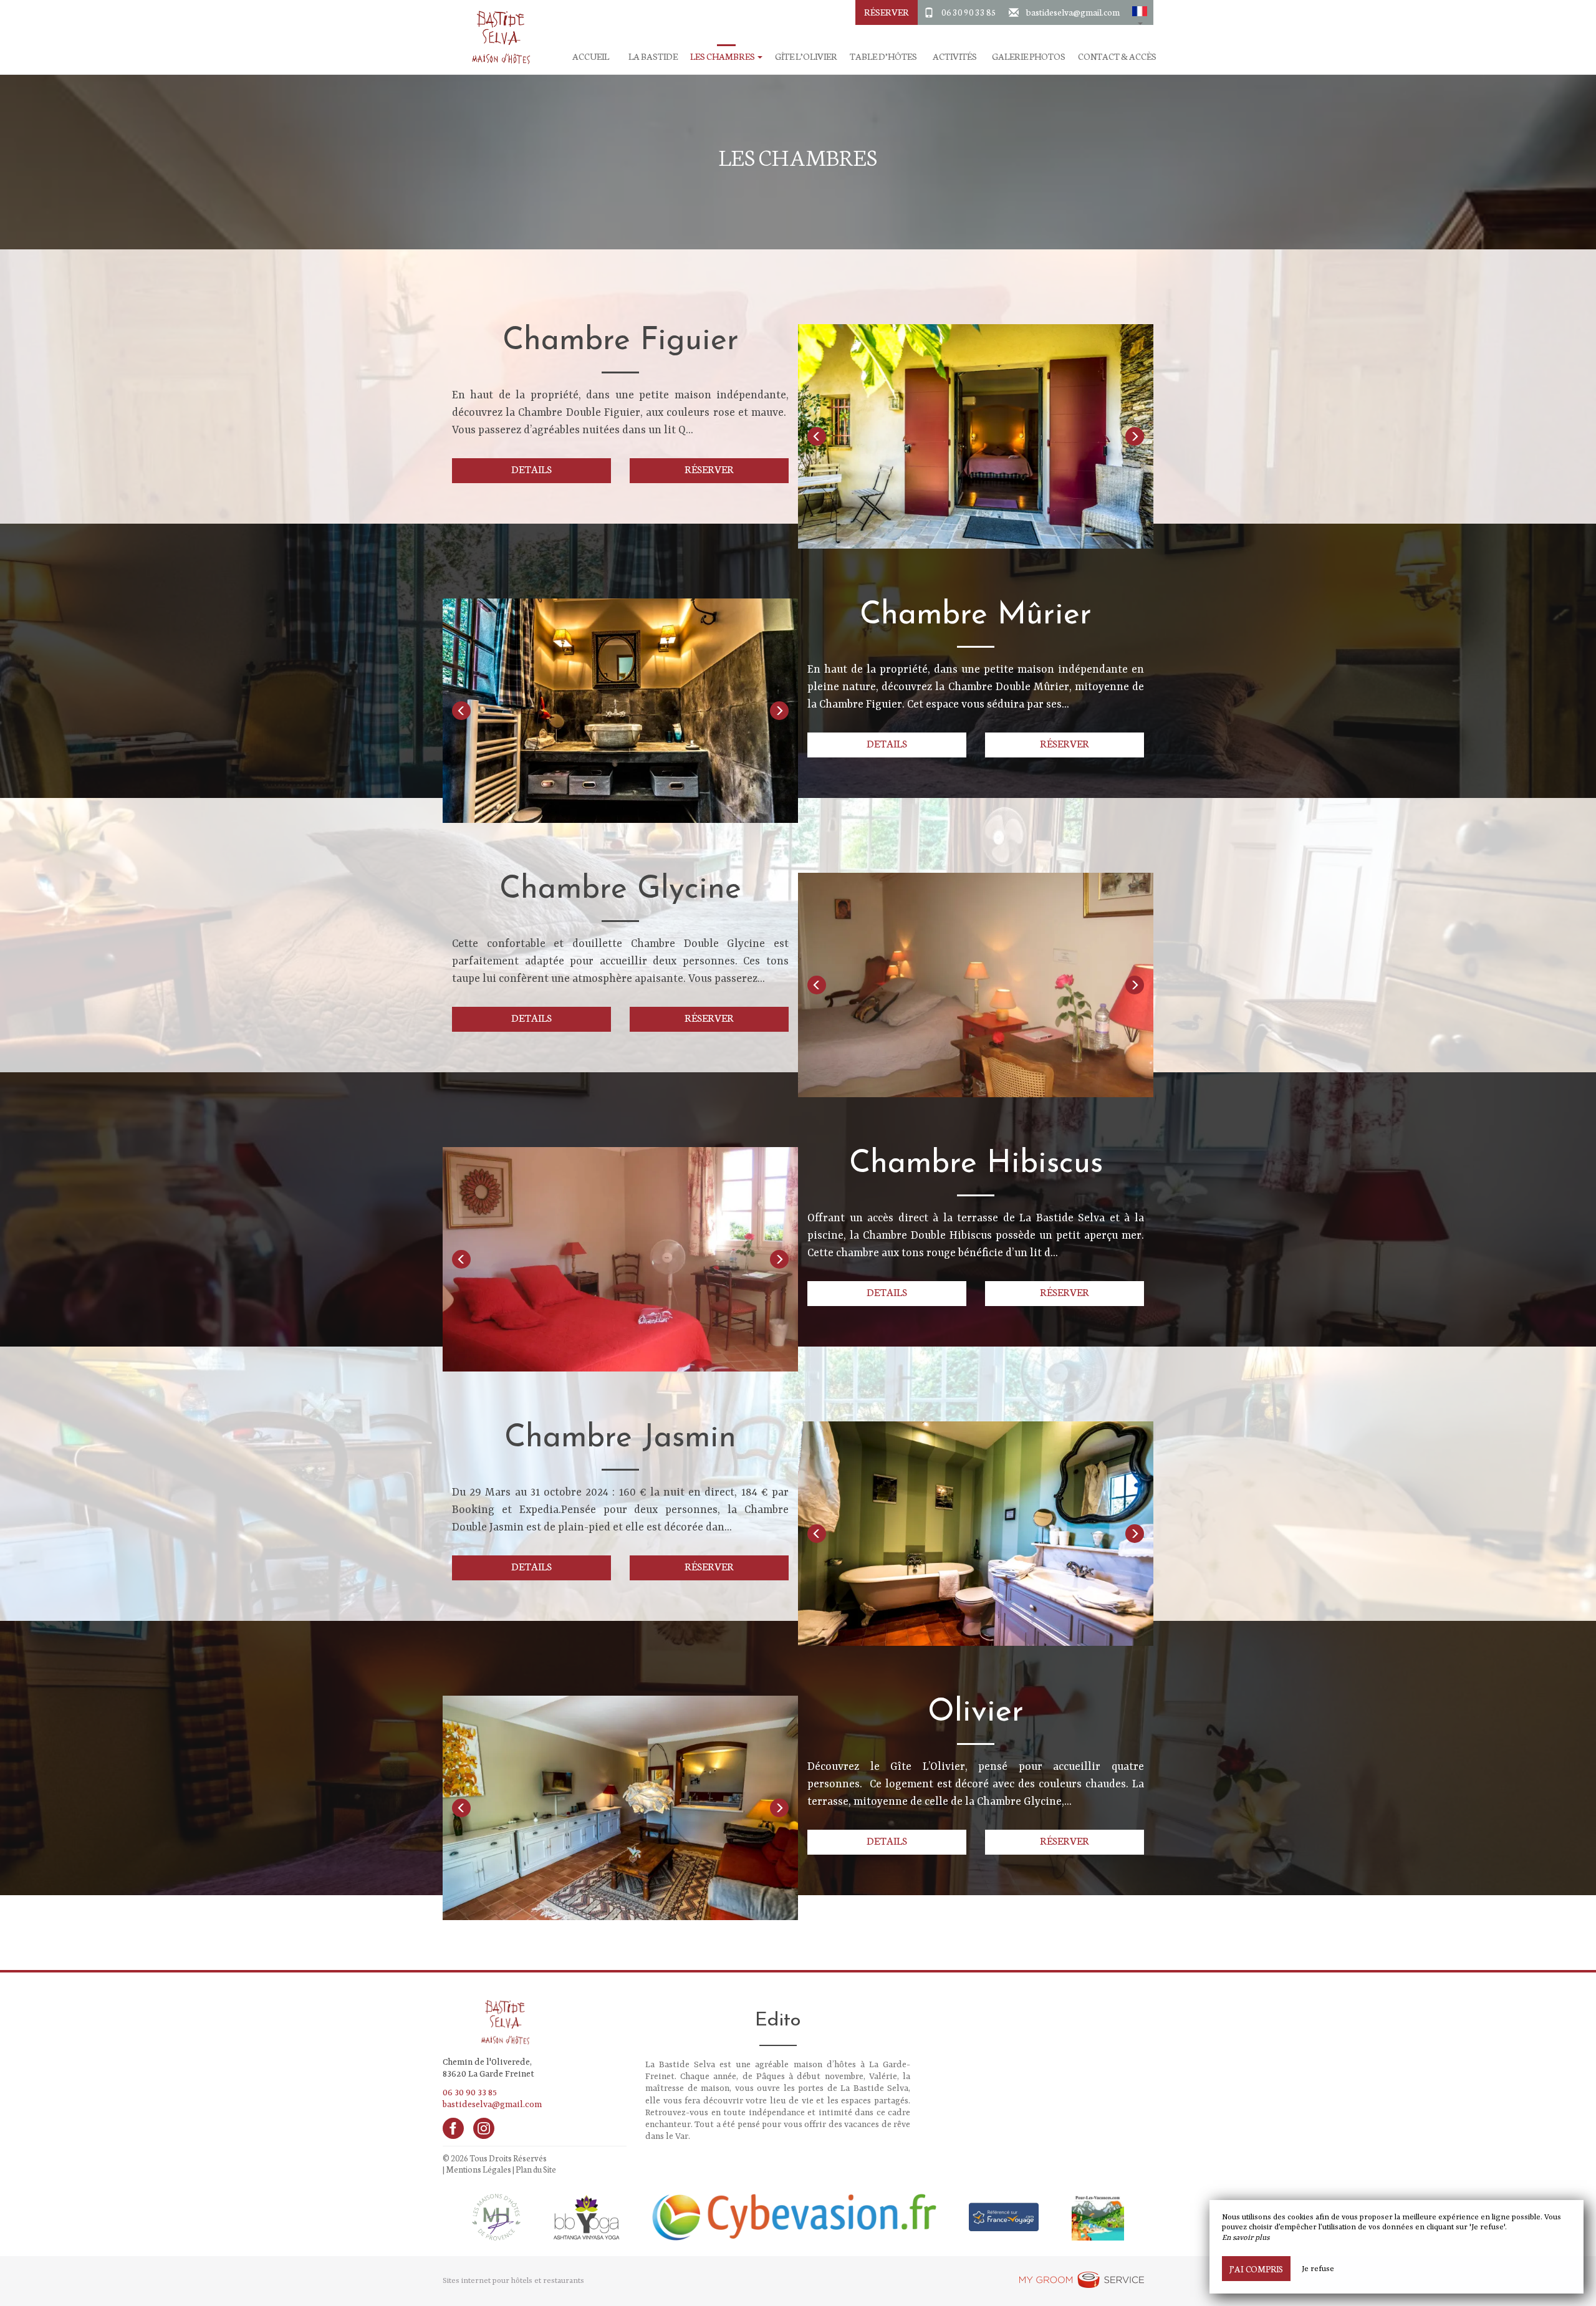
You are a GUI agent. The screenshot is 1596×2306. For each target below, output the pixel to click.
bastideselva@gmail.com (1073, 12)
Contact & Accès (1117, 56)
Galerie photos (1029, 56)
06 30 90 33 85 (969, 12)
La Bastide (653, 56)
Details (531, 468)
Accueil (591, 56)
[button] (1140, 12)
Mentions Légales (478, 2169)
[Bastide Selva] (496, 37)
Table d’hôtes (883, 56)
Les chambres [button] (723, 56)
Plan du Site (536, 2169)
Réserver (887, 12)
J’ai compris (1256, 2269)
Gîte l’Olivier (806, 56)
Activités (955, 56)
